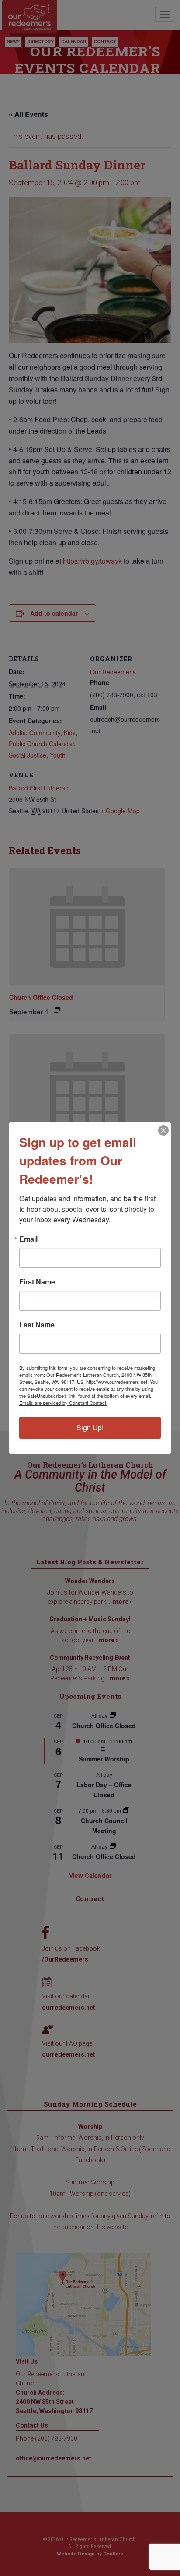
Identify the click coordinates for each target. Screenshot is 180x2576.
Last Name (37, 1325)
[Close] (163, 1130)
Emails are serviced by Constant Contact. (63, 1403)
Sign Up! (90, 1427)
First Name (37, 1282)
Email (28, 1239)
